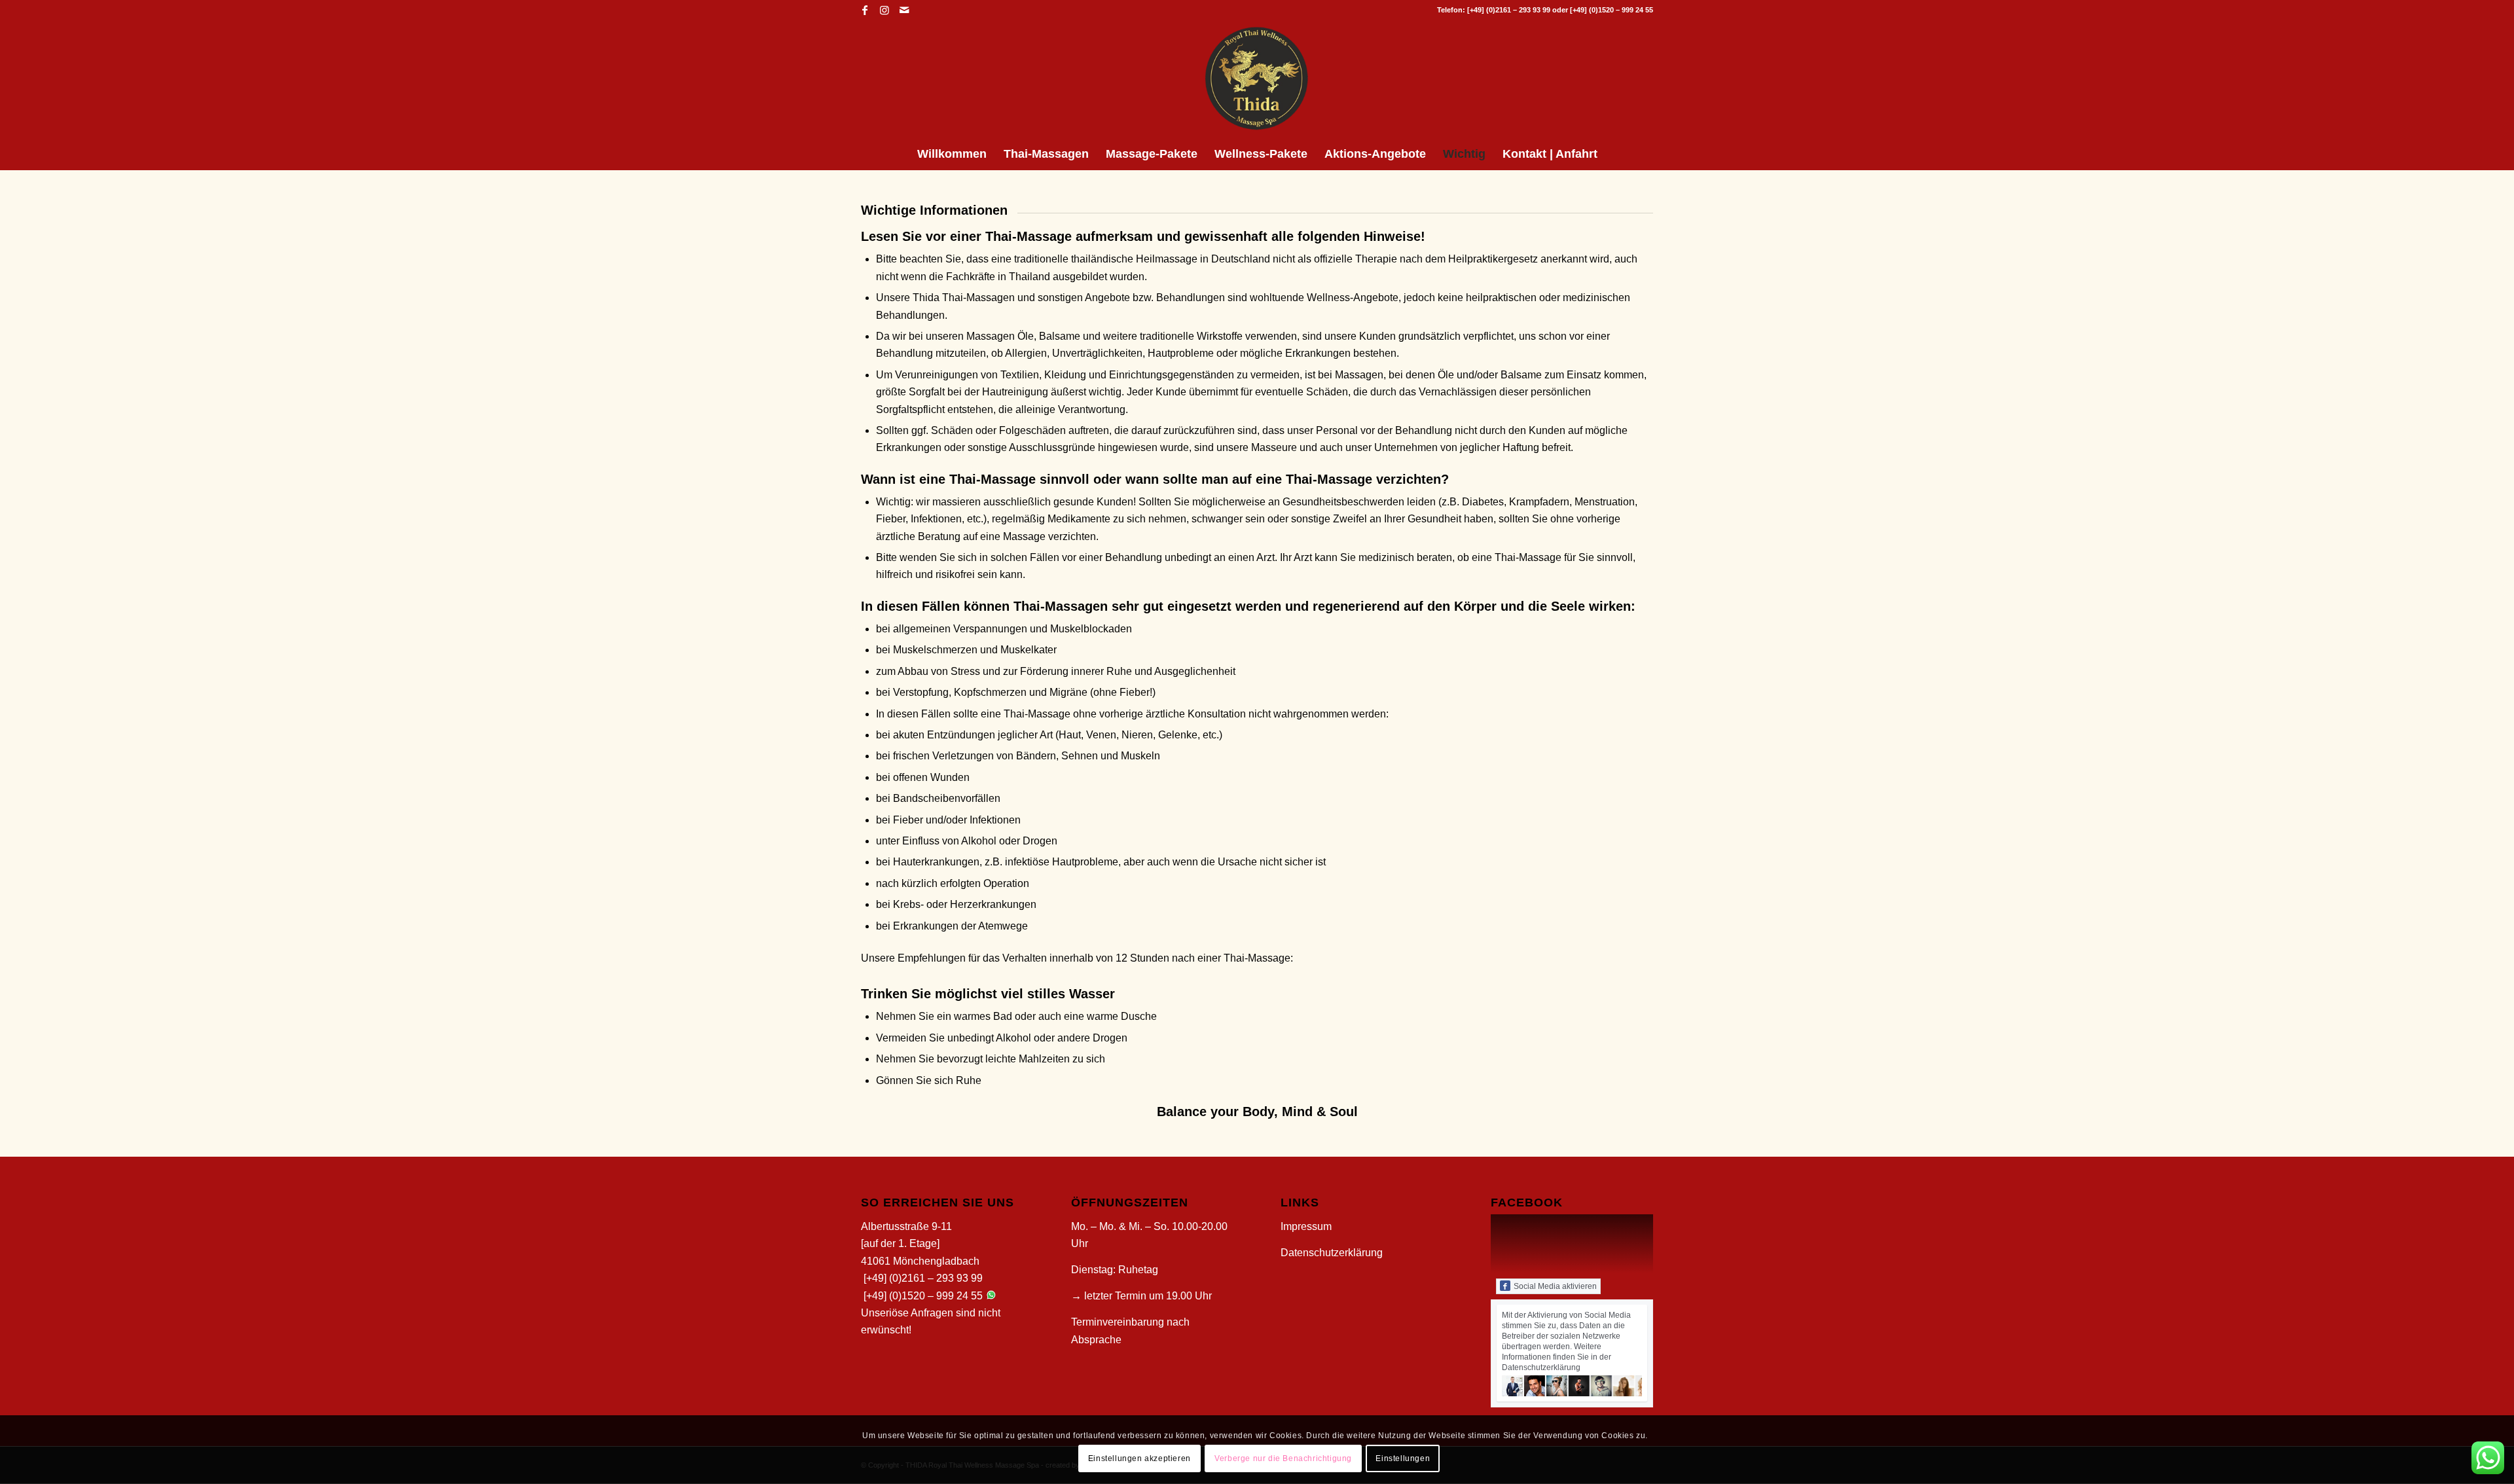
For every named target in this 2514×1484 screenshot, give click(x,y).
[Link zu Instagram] (884, 10)
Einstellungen (1403, 1458)
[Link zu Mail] (904, 10)
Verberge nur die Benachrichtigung (1283, 1458)
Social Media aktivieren (1555, 1286)
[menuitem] (952, 154)
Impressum (1306, 1226)
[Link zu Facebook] (865, 10)
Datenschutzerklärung (1332, 1253)
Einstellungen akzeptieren (1139, 1458)
